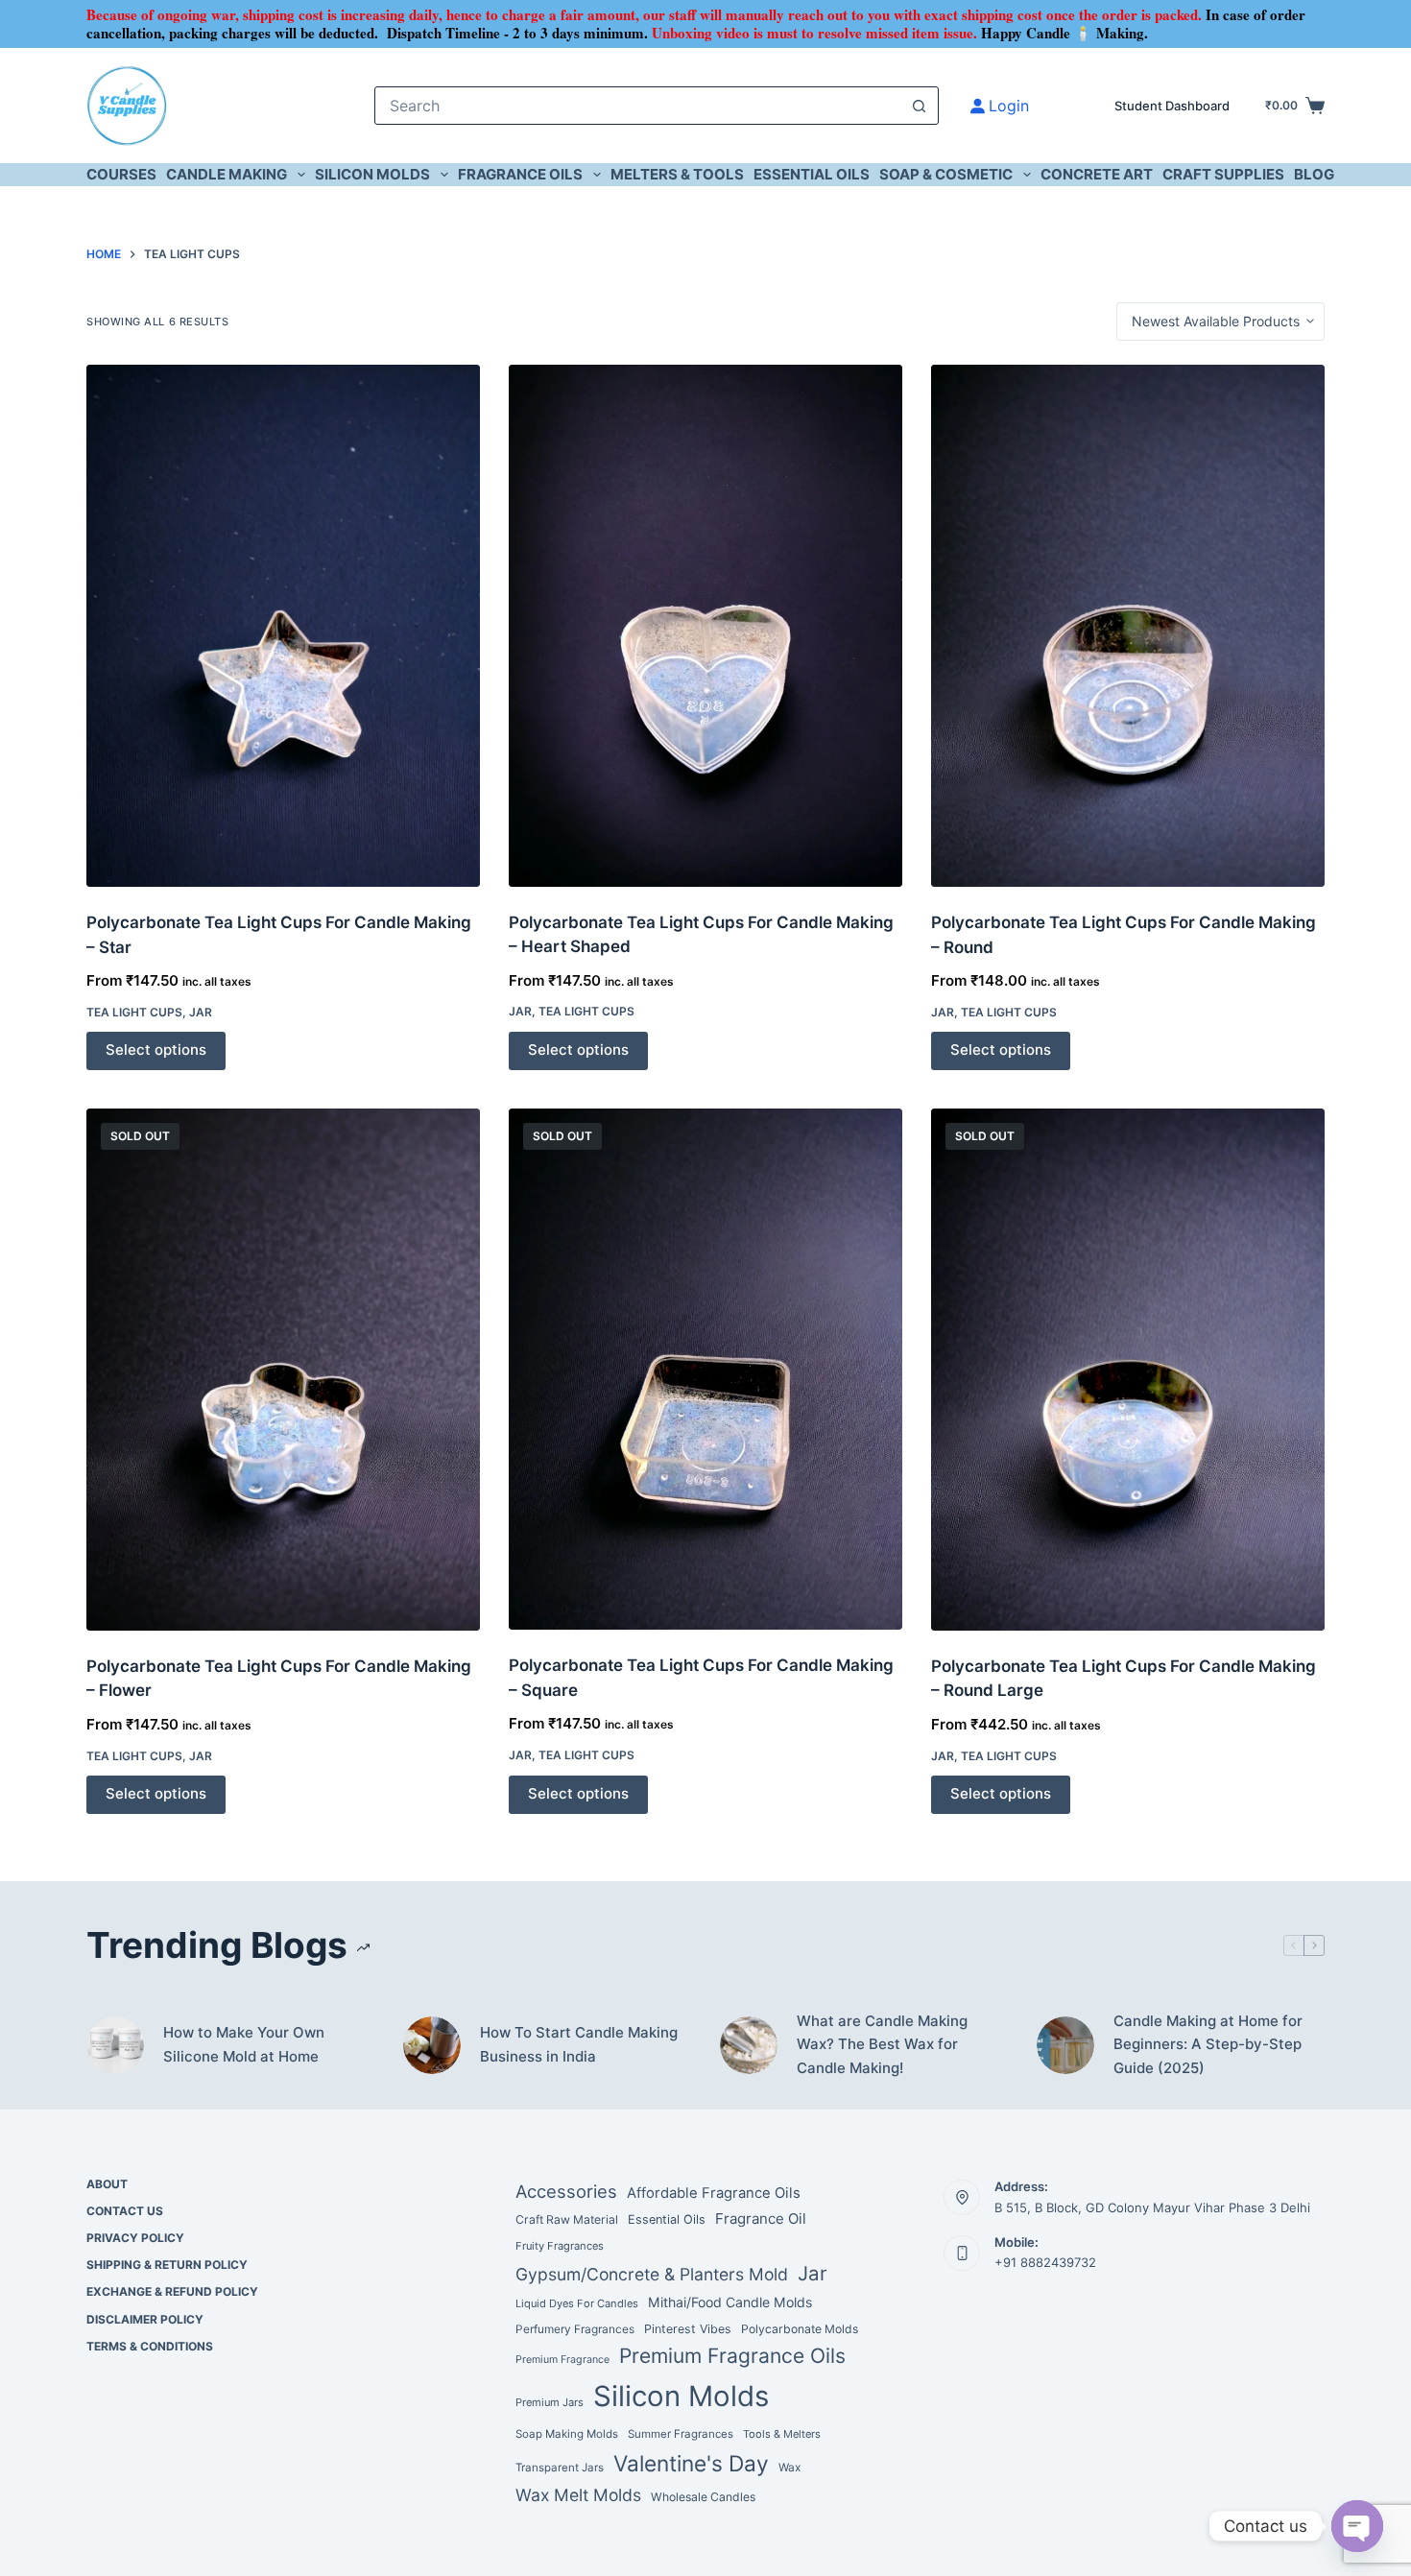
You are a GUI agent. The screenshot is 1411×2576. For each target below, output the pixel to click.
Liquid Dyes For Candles (577, 2303)
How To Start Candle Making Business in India (579, 2044)
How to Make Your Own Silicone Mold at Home (244, 2044)
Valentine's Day (691, 2463)
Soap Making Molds (567, 2434)
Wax (789, 2468)
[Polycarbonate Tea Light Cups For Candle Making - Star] (283, 626)
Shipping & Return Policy (167, 2265)
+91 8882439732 (1045, 2262)
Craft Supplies (1223, 174)
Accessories (566, 2191)
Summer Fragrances (681, 2434)
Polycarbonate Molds (800, 2329)
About (107, 2184)
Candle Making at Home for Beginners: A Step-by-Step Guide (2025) (1208, 2045)
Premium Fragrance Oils (732, 2356)
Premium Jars (550, 2402)
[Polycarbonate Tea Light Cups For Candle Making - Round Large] (1128, 1370)
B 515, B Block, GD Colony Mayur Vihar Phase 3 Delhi (1152, 2207)
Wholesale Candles (703, 2497)
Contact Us (125, 2211)
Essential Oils (812, 174)
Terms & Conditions (150, 2346)
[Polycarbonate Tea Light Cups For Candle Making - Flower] (283, 1370)
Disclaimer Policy (145, 2319)
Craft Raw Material (567, 2219)
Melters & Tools (677, 174)
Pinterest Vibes (688, 2329)
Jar (201, 1012)
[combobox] (638, 106)
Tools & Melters (782, 2434)
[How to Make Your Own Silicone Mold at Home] (115, 2045)
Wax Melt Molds (578, 2495)
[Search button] (920, 106)
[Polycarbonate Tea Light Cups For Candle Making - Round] (1128, 626)
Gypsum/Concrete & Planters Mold (652, 2274)
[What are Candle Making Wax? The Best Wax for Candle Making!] (749, 2045)
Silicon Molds (372, 174)
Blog (1314, 174)
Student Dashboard (1172, 106)
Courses (121, 174)
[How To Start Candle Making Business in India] (432, 2045)
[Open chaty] (1357, 2526)
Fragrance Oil (761, 2218)
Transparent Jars (560, 2468)
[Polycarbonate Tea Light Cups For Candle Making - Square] (705, 1370)
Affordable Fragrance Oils (714, 2193)
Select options (156, 1049)
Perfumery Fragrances (575, 2329)
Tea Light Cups (134, 1012)
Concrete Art (1097, 174)
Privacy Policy (135, 2238)
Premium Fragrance (562, 2360)
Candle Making (227, 174)
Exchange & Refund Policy (172, 2291)
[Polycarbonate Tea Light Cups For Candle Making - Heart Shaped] (705, 626)
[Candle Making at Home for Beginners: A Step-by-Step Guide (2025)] (1065, 2045)
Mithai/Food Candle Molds (730, 2302)
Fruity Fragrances (560, 2246)
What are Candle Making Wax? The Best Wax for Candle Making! (882, 2045)
